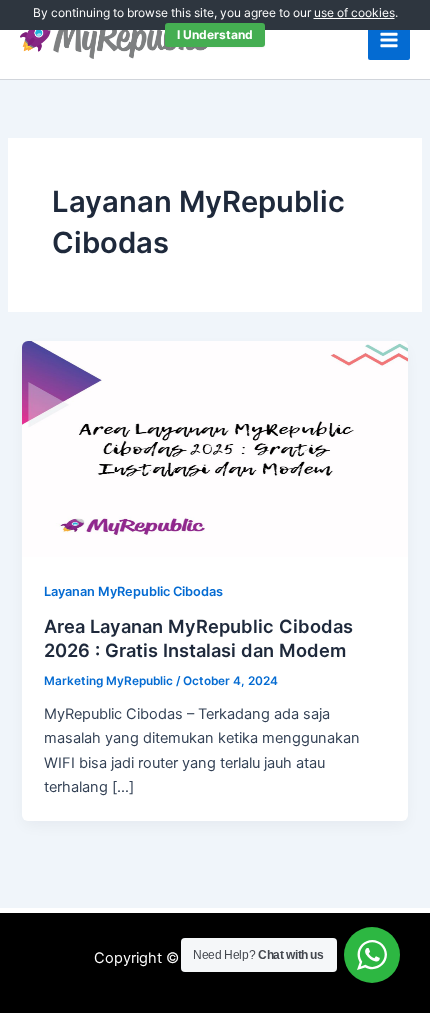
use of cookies (354, 12)
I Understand (215, 34)
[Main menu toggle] (389, 40)
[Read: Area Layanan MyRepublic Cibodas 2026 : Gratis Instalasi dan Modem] (214, 448)
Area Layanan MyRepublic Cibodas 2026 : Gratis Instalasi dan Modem (198, 638)
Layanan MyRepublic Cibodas (133, 591)
